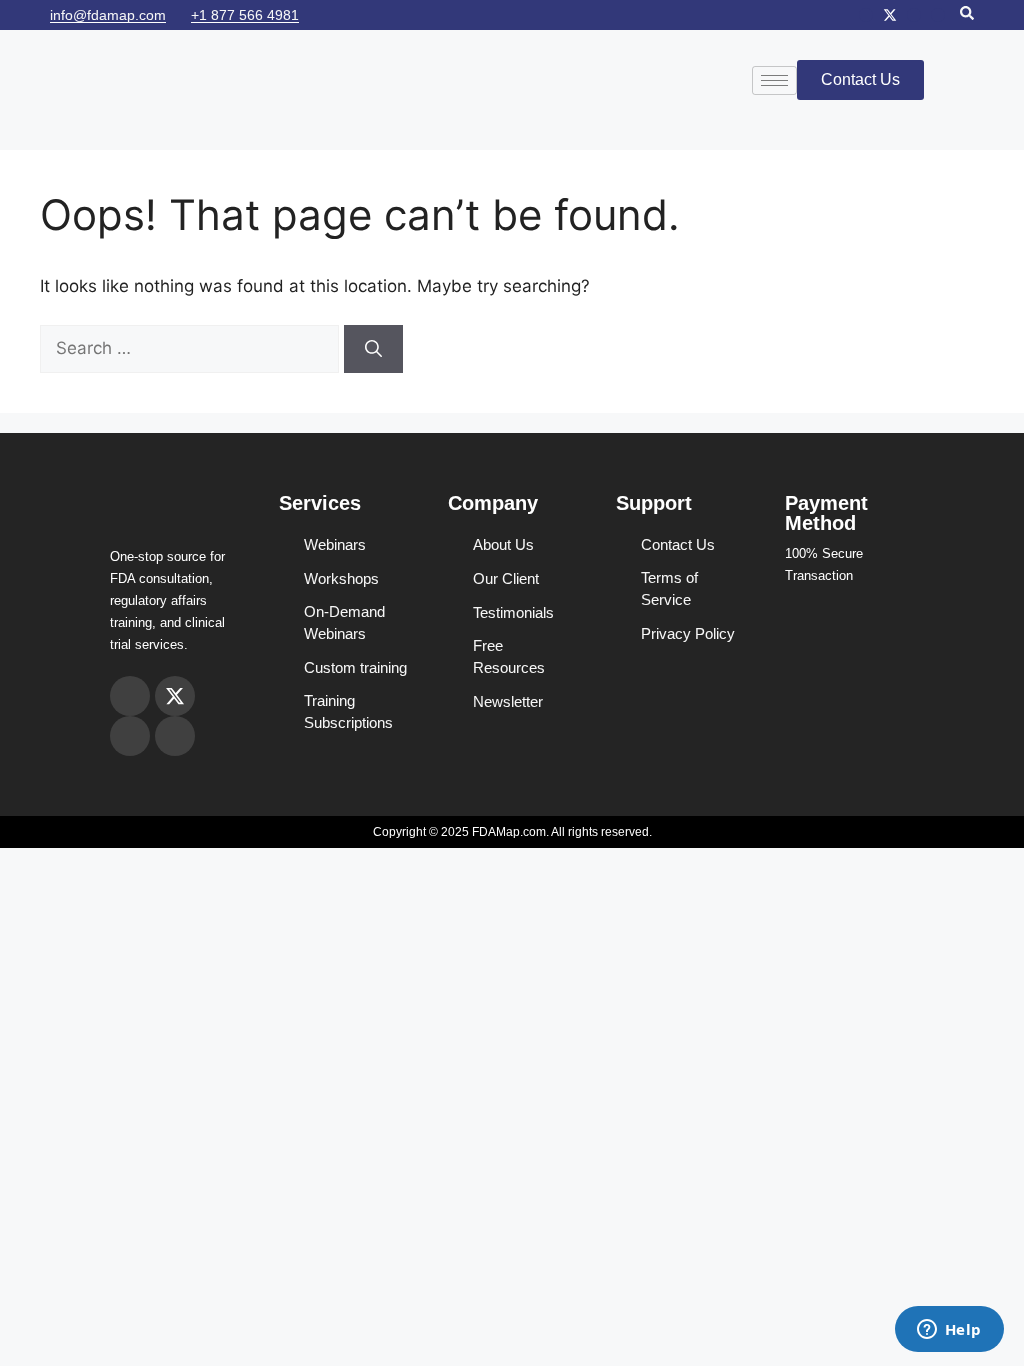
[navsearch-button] (967, 15)
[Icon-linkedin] (938, 15)
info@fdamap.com (108, 15)
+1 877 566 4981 (245, 15)
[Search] (373, 349)
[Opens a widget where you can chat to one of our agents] (949, 1331)
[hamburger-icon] (774, 80)
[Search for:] (192, 348)
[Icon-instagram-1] (866, 15)
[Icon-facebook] (914, 15)
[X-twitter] (890, 15)
